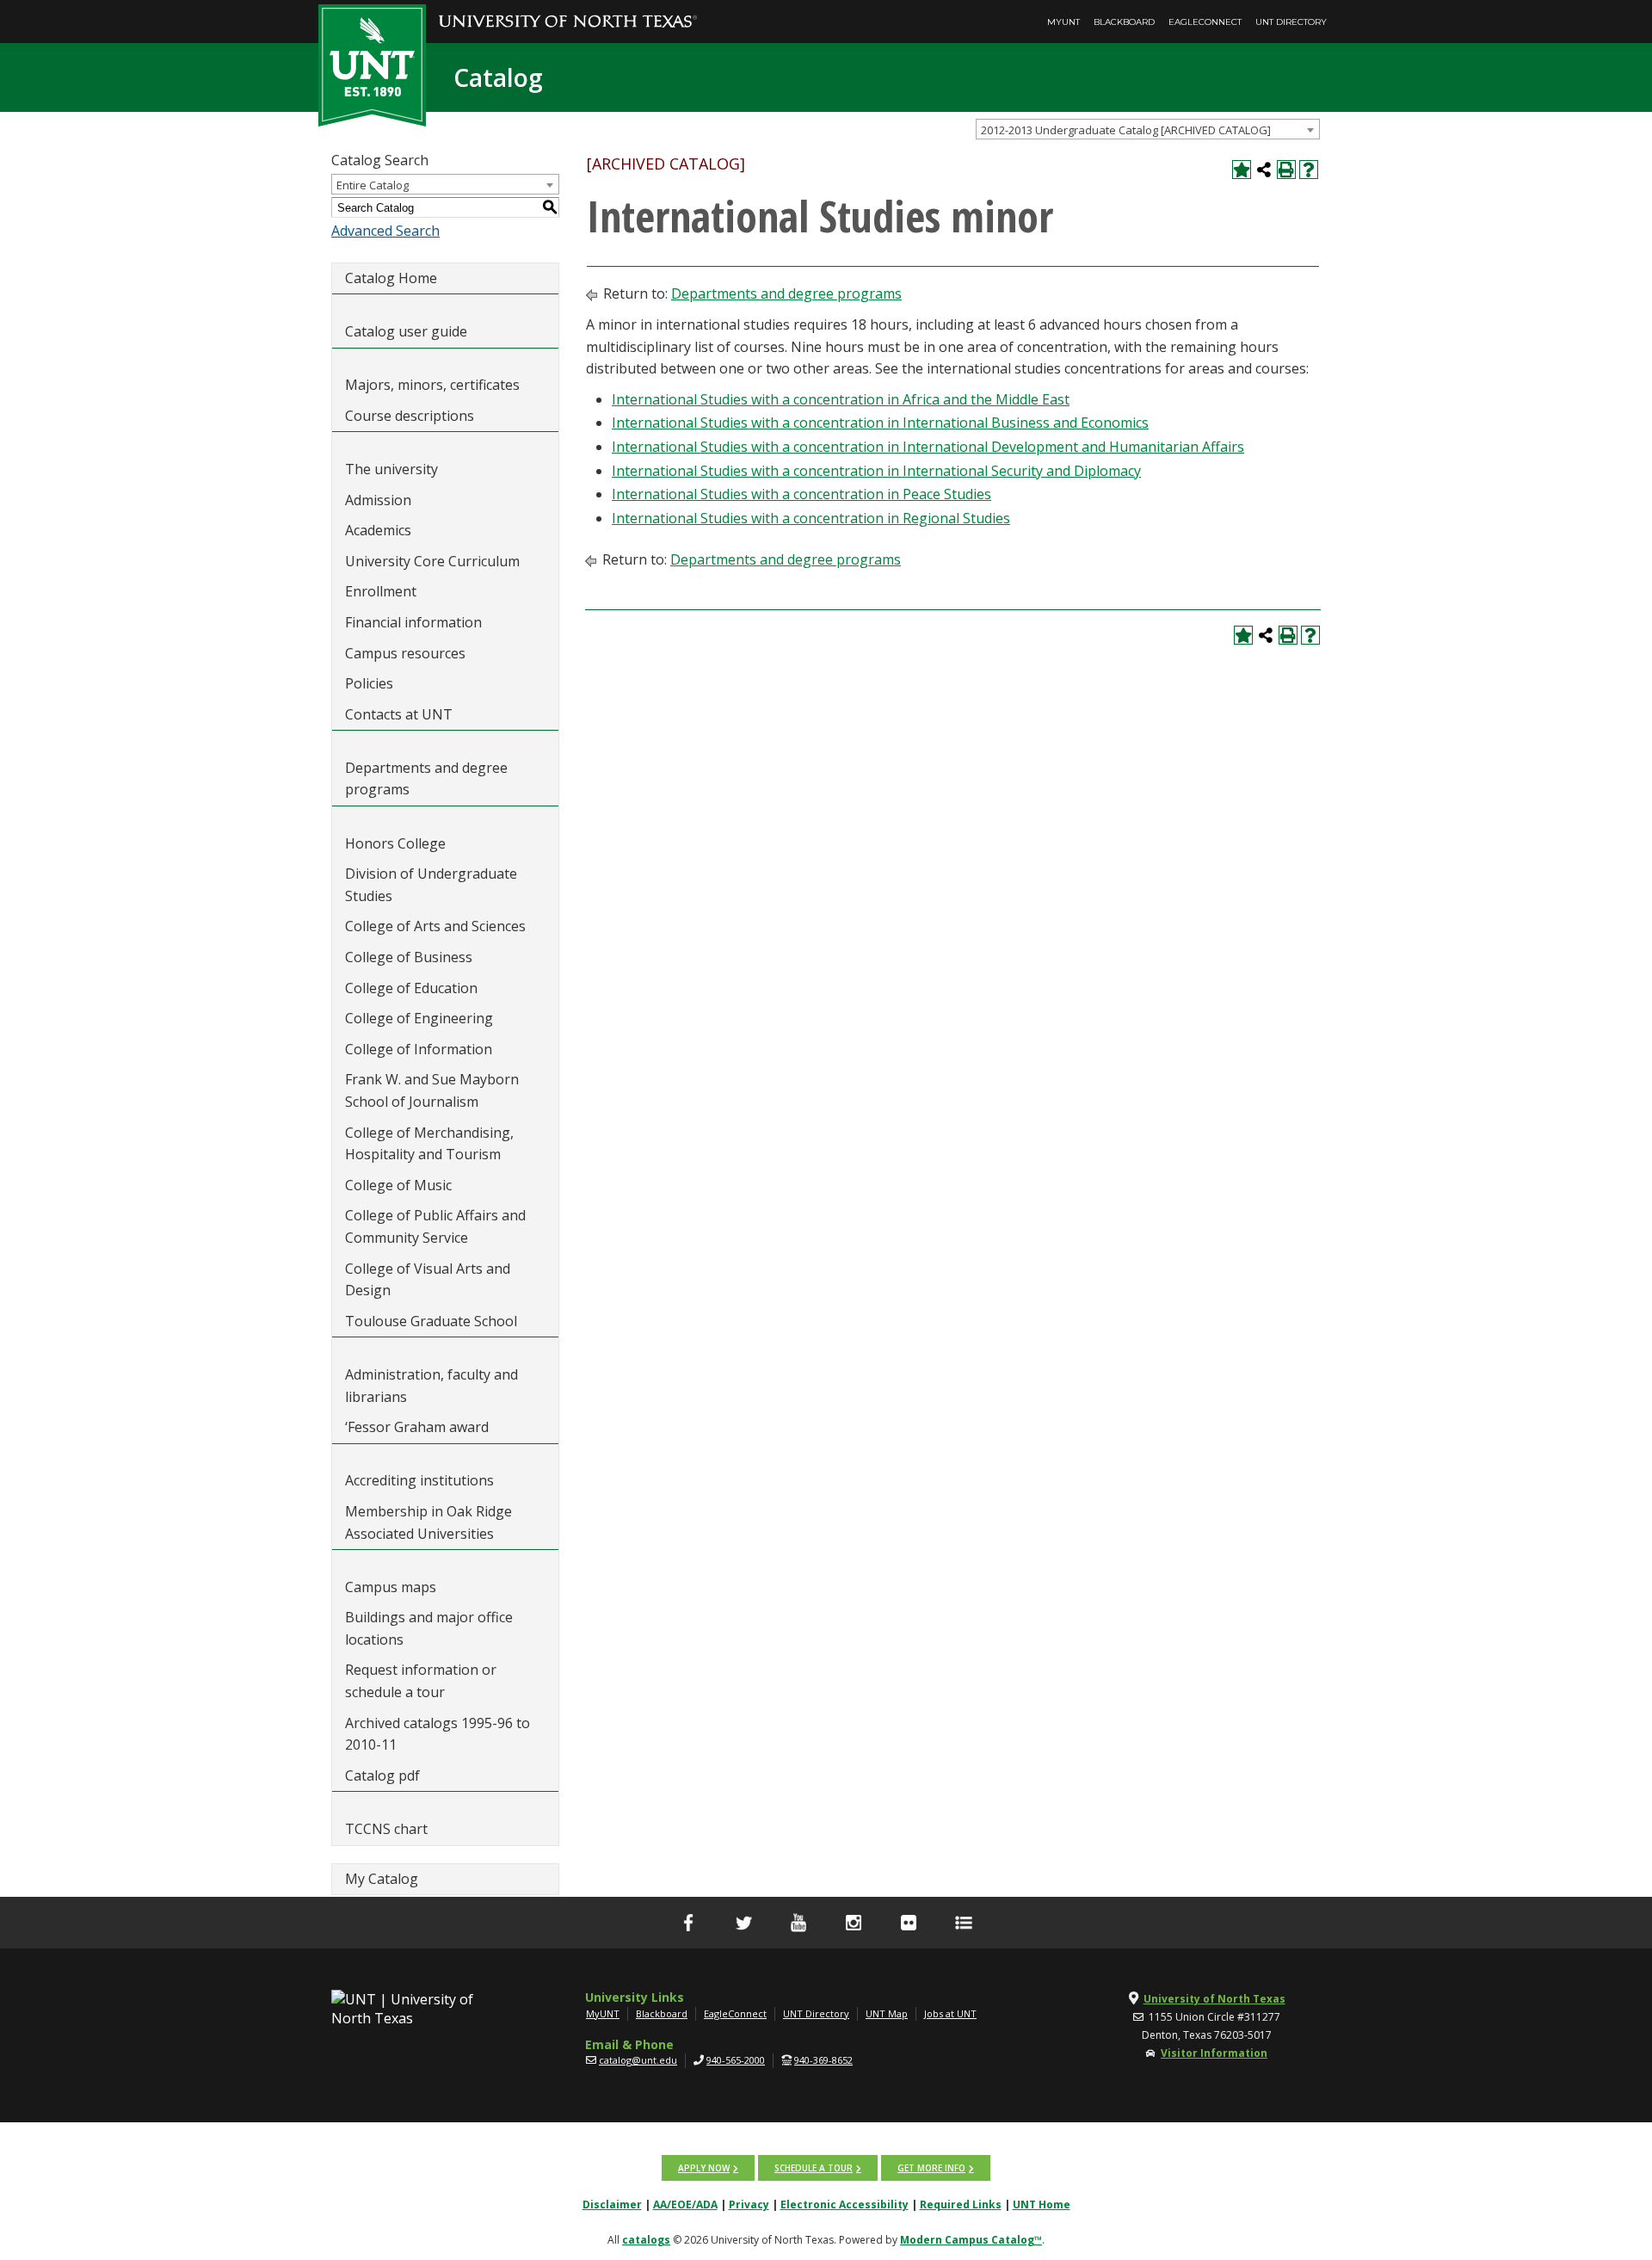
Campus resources (405, 653)
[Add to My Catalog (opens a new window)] (1242, 170)
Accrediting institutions (419, 1480)
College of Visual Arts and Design (428, 1280)
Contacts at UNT (399, 714)
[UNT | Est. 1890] (372, 64)
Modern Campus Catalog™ (971, 2240)
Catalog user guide (406, 331)
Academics (378, 530)
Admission (378, 500)
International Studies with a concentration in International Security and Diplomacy (876, 471)
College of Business (409, 957)
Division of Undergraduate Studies (431, 885)
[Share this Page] (1264, 170)
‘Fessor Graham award (419, 1427)
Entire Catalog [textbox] (373, 185)
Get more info (931, 2168)
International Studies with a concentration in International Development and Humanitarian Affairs (928, 447)
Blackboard (1124, 22)
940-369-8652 (823, 2060)
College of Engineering (419, 1018)
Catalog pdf (382, 1775)
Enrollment (381, 591)
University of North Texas (1214, 1999)
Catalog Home (391, 278)
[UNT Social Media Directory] (964, 1923)
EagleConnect (1205, 22)
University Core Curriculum (432, 561)
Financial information (413, 622)
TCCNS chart (386, 1829)
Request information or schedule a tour (421, 1681)
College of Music (398, 1185)
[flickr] (909, 1923)
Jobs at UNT (950, 2013)
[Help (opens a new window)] (1309, 170)
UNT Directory (1291, 22)
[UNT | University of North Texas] (422, 2009)
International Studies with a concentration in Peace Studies (801, 494)
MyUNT (1063, 22)
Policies (369, 683)
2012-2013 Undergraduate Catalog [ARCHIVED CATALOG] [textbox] (1126, 130)
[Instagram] (854, 1923)
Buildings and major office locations (429, 1628)
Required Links (961, 2204)
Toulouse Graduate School (431, 1321)
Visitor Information (1214, 2053)
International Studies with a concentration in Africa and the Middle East (841, 399)
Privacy (749, 2204)
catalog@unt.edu (638, 2060)
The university (391, 469)
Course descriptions (410, 416)
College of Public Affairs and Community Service (435, 1226)
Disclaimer (612, 2204)
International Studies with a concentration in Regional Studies (811, 518)
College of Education (411, 988)
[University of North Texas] (568, 9)
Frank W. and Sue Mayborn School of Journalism (432, 1090)
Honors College (395, 843)
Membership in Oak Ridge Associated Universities (428, 1522)
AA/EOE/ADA (685, 2204)
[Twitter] (743, 1923)
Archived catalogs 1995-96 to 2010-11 (438, 1734)
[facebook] (688, 1923)
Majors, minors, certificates (432, 385)
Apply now (704, 2168)
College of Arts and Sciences (435, 926)
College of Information (419, 1049)
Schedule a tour (814, 2168)
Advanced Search (385, 231)
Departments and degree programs (426, 779)
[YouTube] (798, 1923)
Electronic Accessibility (844, 2204)
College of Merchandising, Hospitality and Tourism (429, 1144)
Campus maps (391, 1587)
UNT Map (887, 2013)
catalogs (646, 2240)
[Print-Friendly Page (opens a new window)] (1286, 170)
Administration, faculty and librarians (431, 1386)
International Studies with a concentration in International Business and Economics (880, 423)
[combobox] (1148, 129)
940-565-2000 (736, 2060)
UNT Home (1042, 2204)
